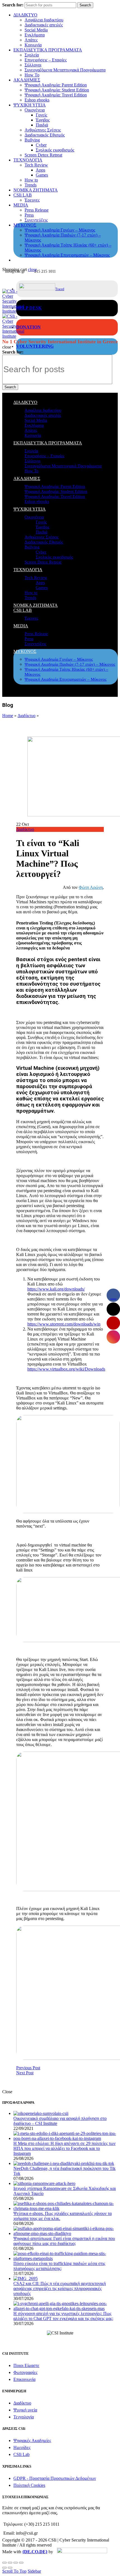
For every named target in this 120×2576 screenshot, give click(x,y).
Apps (40, 170)
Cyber (41, 145)
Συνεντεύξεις (36, 220)
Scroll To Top (14, 2571)
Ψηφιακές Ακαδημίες (32, 2441)
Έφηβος (43, 120)
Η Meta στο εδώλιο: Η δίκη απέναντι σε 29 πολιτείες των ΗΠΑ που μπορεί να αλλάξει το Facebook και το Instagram (64, 2148)
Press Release (37, 210)
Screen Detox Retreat (43, 155)
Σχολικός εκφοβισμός (55, 150)
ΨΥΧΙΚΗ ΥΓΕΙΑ (30, 105)
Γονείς (41, 115)
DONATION (28, 327)
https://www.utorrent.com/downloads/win (64, 1324)
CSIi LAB (23, 195)
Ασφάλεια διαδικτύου (44, 20)
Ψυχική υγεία (25, 2410)
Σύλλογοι (33, 65)
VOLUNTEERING (35, 346)
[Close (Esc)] (4, 2563)
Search (85, 5)
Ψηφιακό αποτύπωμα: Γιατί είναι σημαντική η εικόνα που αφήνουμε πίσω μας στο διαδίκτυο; (64, 2241)
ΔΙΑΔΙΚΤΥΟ (25, 15)
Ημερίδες (22, 2447)
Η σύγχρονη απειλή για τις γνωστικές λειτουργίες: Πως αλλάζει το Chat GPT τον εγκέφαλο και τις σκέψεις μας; (63, 2316)
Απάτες (31, 40)
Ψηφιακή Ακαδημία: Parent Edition (56, 85)
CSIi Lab (21, 2454)
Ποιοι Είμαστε (26, 2365)
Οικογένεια (35, 110)
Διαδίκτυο (27, 716)
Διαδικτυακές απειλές (44, 25)
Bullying (32, 140)
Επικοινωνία (24, 2379)
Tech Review (36, 165)
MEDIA (21, 205)
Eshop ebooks (37, 100)
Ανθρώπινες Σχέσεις (43, 130)
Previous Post (28, 2068)
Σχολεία (32, 55)
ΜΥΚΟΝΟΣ (25, 225)
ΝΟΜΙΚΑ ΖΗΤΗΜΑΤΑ (36, 190)
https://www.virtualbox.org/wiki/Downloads (66, 1369)
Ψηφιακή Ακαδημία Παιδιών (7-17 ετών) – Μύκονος (70, 664)
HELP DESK (29, 308)
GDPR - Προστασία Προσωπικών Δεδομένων (55, 2478)
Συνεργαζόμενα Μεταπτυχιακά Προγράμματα (65, 70)
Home (8, 716)
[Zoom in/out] (21, 2563)
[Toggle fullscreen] (16, 2563)
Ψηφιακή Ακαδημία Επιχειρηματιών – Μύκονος (67, 255)
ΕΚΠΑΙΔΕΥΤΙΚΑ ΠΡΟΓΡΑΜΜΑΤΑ (48, 50)
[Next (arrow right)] (10, 2568)
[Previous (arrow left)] (4, 2568)
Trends (31, 185)
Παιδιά (42, 125)
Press (29, 215)
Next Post (25, 2073)
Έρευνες (32, 200)
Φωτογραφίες (25, 2372)
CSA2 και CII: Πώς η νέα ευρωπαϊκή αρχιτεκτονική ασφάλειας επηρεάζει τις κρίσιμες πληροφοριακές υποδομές (60, 2288)
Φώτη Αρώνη (91, 887)
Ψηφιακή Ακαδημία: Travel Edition (56, 95)
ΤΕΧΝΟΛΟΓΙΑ (28, 160)
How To (32, 75)
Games (42, 175)
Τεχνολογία (24, 2417)
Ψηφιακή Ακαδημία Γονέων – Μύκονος (60, 230)
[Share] (10, 2563)
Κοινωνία (33, 45)
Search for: (13, 5)
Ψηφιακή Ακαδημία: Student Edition (57, 90)
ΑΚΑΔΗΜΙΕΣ (27, 80)
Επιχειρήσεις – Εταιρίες (46, 60)
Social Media (36, 30)
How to (31, 180)
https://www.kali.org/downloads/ (56, 1289)
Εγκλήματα (35, 35)
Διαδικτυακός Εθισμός (45, 135)
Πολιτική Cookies (29, 2485)
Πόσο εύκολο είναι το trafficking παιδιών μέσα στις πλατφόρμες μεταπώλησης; (59, 2266)
